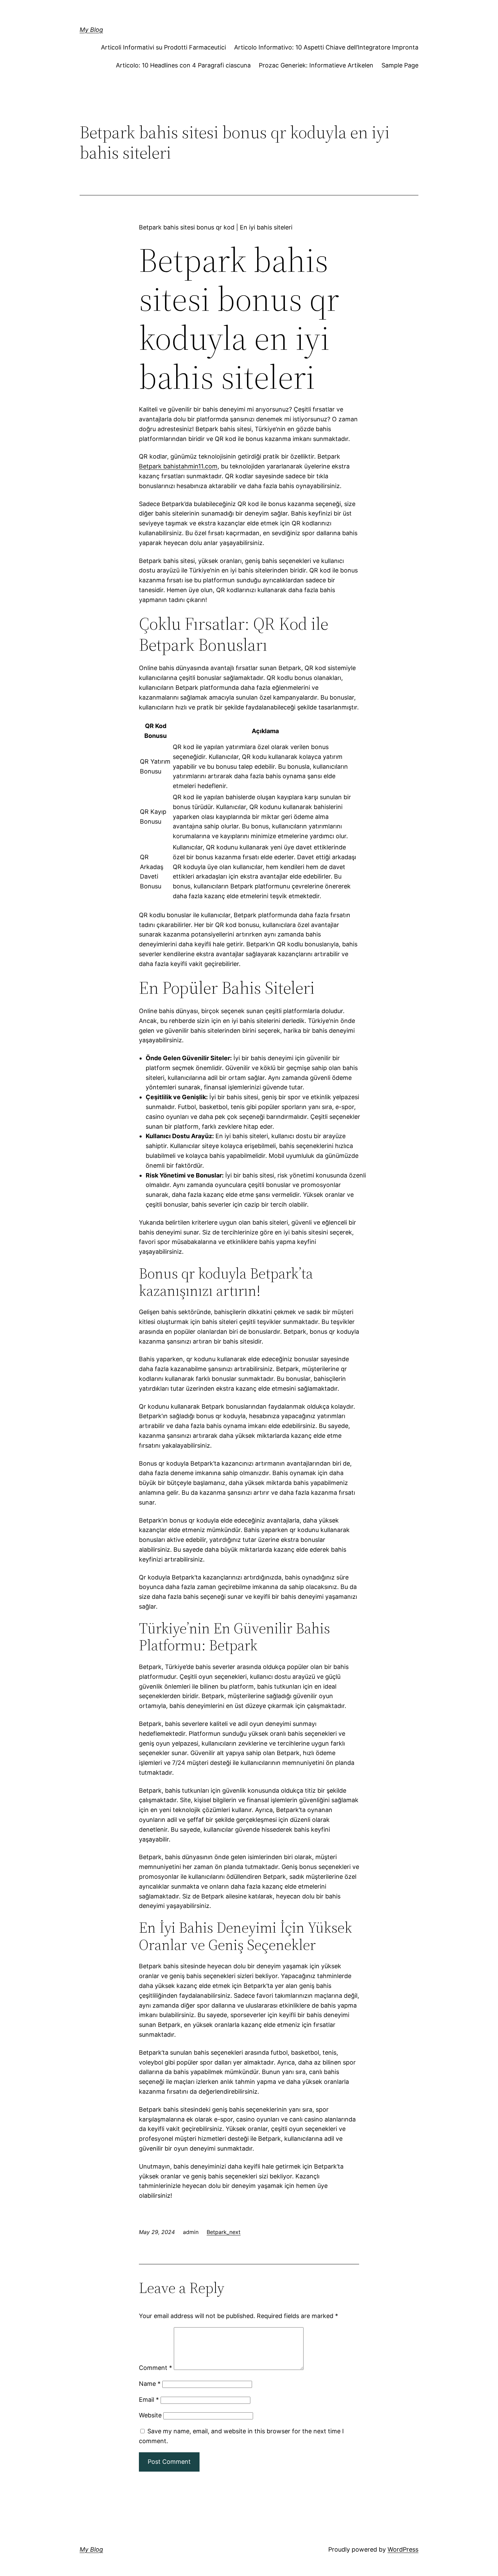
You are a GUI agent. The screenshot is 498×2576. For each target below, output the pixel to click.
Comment (155, 2368)
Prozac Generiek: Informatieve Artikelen (316, 65)
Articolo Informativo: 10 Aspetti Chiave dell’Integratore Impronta (326, 47)
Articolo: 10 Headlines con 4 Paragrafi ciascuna (183, 65)
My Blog (91, 30)
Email (149, 2400)
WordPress (403, 2549)
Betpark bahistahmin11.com (178, 466)
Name (150, 2384)
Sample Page (400, 65)
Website (150, 2415)
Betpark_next (224, 2232)
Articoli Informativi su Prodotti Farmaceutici (163, 47)
